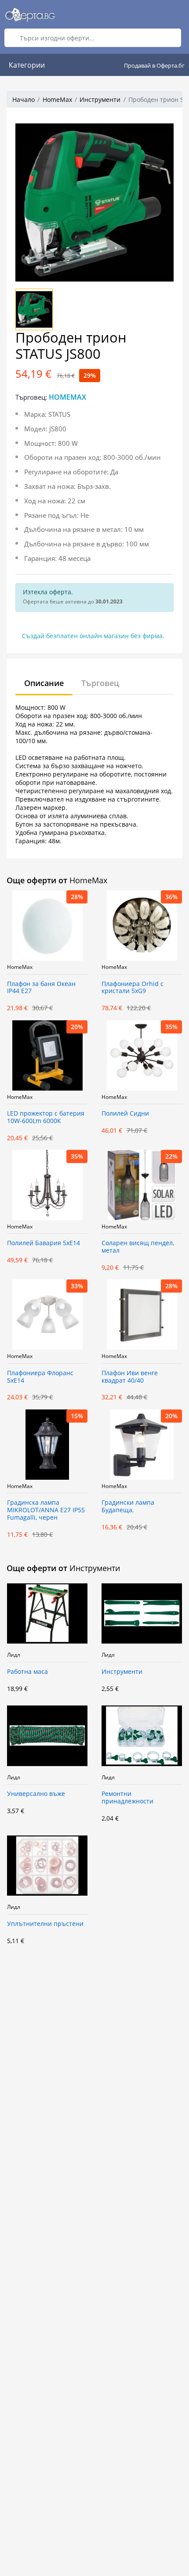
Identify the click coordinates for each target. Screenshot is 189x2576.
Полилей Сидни (125, 1114)
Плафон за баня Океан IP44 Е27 (41, 988)
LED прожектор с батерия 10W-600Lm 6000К (46, 1117)
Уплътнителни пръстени (45, 1924)
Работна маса (27, 1672)
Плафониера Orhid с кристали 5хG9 (133, 988)
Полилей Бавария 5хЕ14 (44, 1243)
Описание (44, 683)
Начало (24, 99)
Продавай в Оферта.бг (154, 65)
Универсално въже (36, 1794)
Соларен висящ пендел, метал (138, 1247)
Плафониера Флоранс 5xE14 (40, 1377)
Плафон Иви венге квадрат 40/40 (130, 1377)
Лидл (14, 1655)
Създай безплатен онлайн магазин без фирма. (93, 636)
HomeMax (57, 99)
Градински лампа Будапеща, (128, 1507)
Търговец (100, 683)
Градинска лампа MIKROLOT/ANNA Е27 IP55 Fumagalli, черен (46, 1510)
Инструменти (100, 99)
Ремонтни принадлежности (127, 1798)
